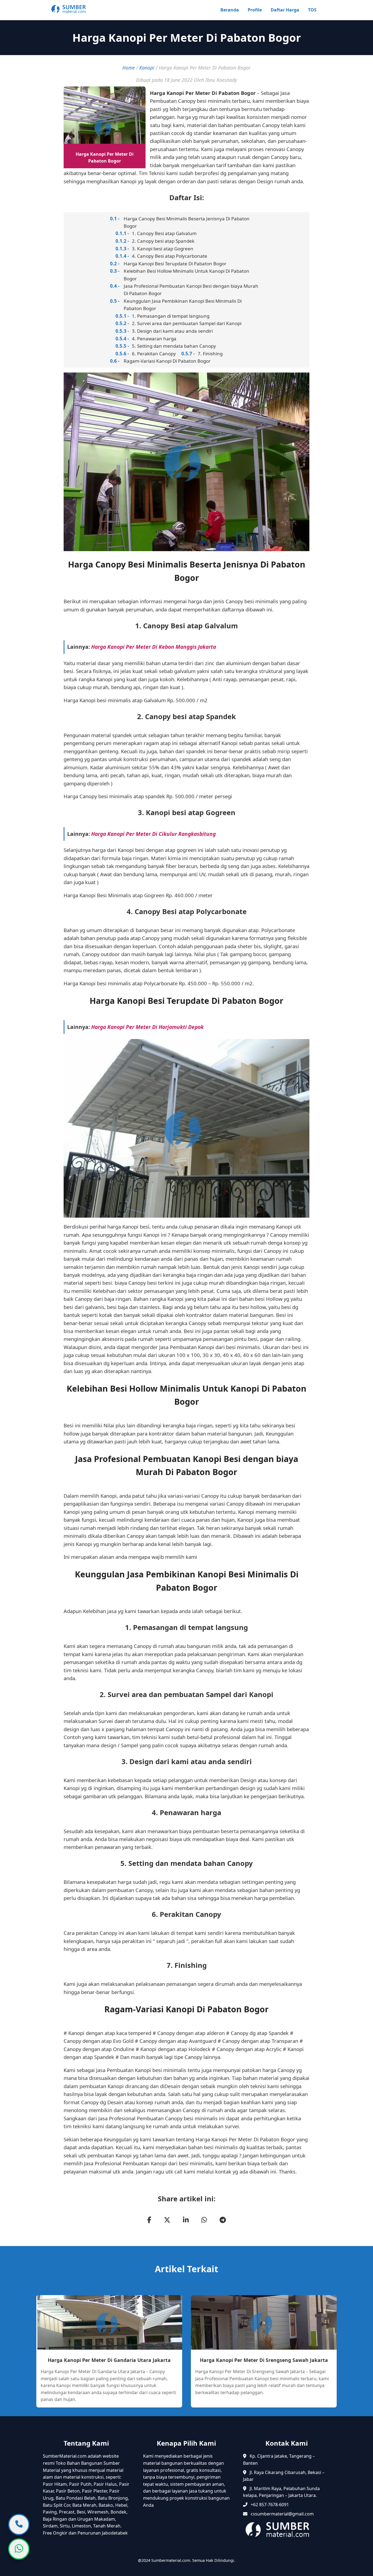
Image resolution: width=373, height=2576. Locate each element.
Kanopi (147, 68)
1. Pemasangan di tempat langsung (171, 316)
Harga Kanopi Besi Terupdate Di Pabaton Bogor (175, 264)
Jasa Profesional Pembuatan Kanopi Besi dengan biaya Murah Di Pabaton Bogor (191, 290)
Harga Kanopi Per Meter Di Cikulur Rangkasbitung (153, 834)
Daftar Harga (285, 10)
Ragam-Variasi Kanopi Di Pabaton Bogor (167, 361)
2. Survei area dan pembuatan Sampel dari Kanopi (187, 323)
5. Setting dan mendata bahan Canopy (174, 346)
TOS (312, 10)
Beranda (230, 10)
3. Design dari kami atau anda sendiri (172, 331)
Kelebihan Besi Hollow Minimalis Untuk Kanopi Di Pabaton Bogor (187, 275)
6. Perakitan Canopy (154, 354)
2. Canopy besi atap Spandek (163, 241)
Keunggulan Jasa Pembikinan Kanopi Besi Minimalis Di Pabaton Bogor (183, 305)
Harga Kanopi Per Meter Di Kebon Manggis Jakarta (154, 647)
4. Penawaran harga (154, 339)
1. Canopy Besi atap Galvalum (164, 233)
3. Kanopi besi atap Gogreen (163, 249)
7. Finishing (210, 354)
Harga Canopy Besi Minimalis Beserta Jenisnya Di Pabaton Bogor (187, 222)
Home (129, 68)
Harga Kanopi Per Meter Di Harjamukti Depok (147, 1027)
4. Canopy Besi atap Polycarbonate (170, 256)
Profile (255, 10)
